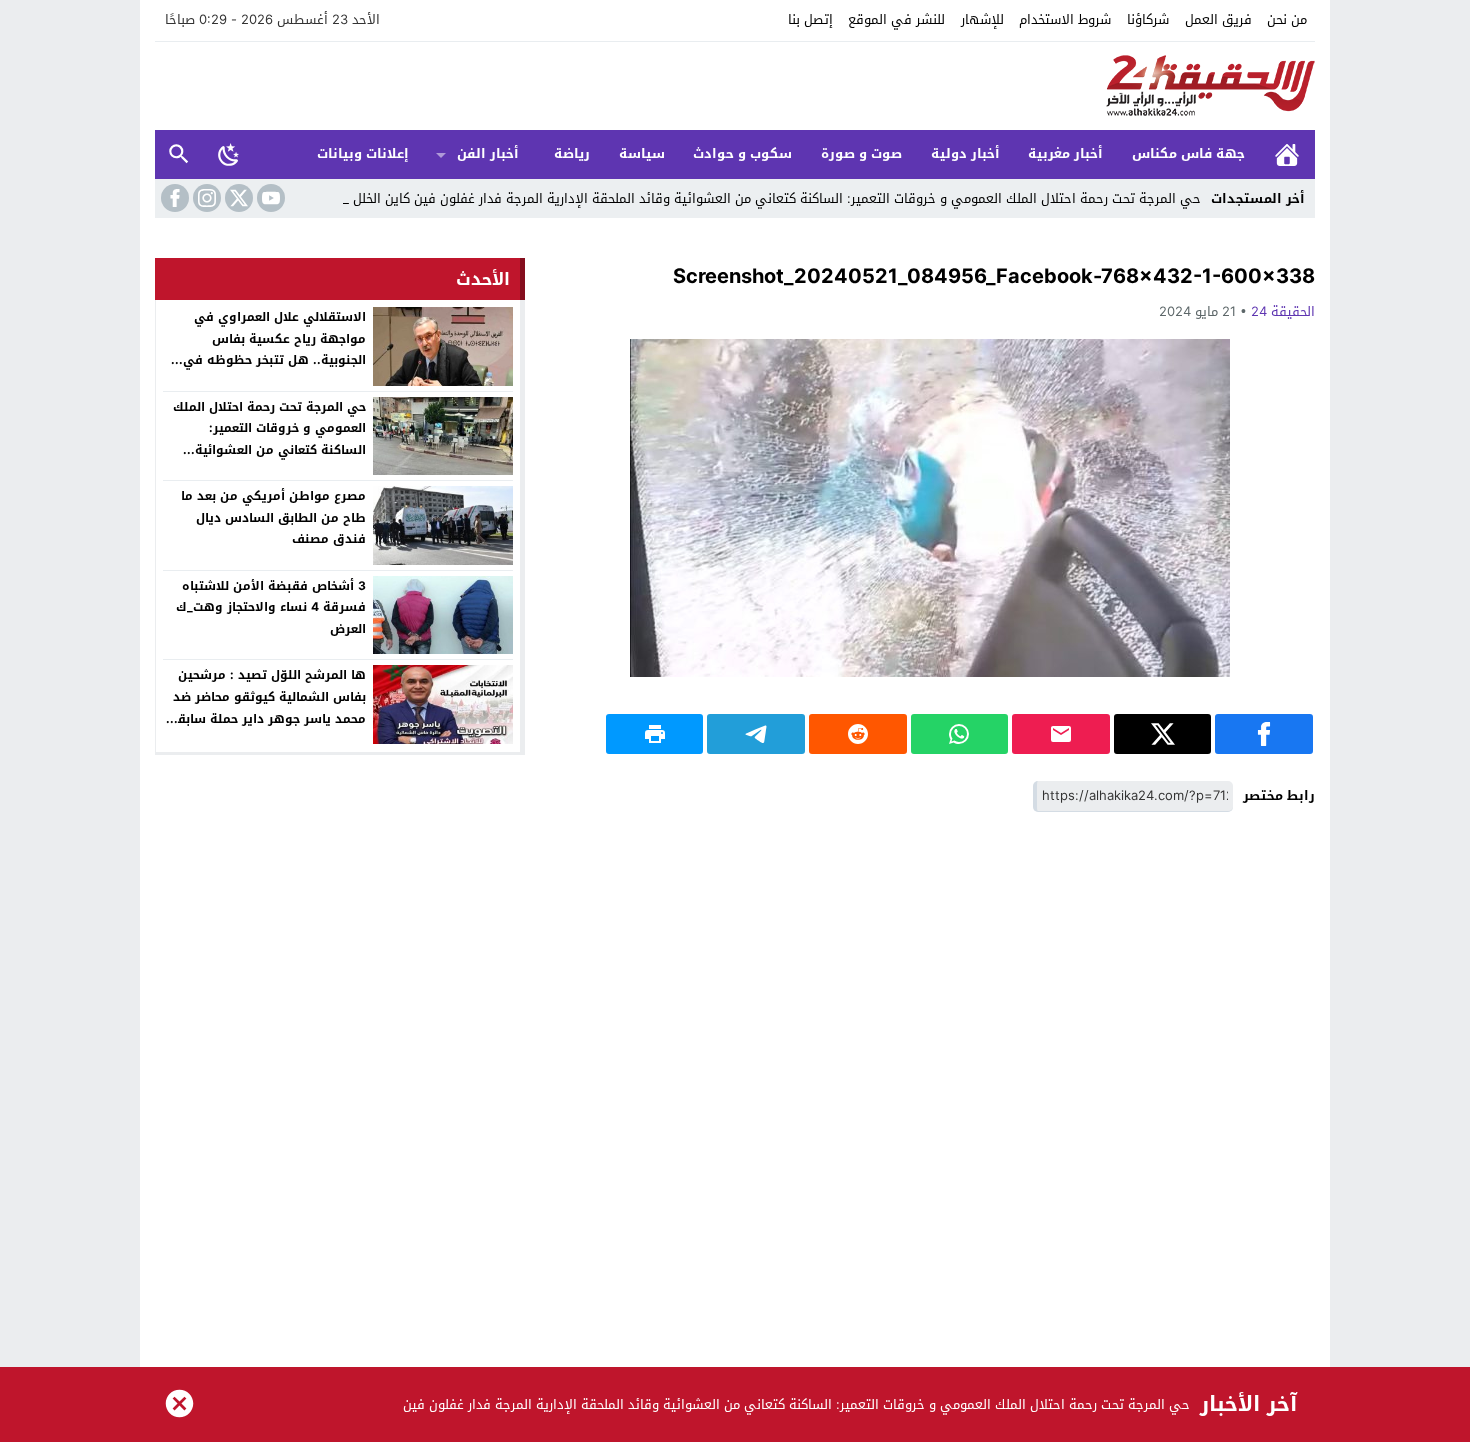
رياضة (572, 153)
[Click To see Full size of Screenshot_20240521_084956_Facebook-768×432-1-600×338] (930, 508)
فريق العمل (1218, 19)
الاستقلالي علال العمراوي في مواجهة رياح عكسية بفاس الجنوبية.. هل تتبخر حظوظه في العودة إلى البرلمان (274, 349)
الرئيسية (1287, 154)
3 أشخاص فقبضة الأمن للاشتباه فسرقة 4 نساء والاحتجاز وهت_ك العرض (271, 607)
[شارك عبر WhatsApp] (960, 734)
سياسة (642, 153)
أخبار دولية (965, 153)
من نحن (1287, 19)
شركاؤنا (1148, 19)
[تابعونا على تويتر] (237, 198)
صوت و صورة (861, 153)
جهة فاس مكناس (1188, 153)
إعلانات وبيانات (363, 153)
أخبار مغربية (1065, 153)
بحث (179, 154)
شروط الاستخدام (1065, 19)
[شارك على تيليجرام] (756, 734)
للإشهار (982, 19)
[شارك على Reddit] (858, 734)
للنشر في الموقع (896, 19)
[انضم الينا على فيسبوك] (173, 198)
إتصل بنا (810, 19)
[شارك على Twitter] (1163, 734)
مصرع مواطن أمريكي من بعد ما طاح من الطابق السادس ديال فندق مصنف (273, 517)
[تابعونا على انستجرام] (205, 198)
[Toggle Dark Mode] (229, 154)
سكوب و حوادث (742, 153)
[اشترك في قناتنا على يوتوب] (269, 198)
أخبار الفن (488, 153)
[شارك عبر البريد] (1061, 734)
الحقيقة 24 (1283, 311)
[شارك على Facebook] (1264, 734)
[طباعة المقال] (655, 734)
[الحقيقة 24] (735, 86)
